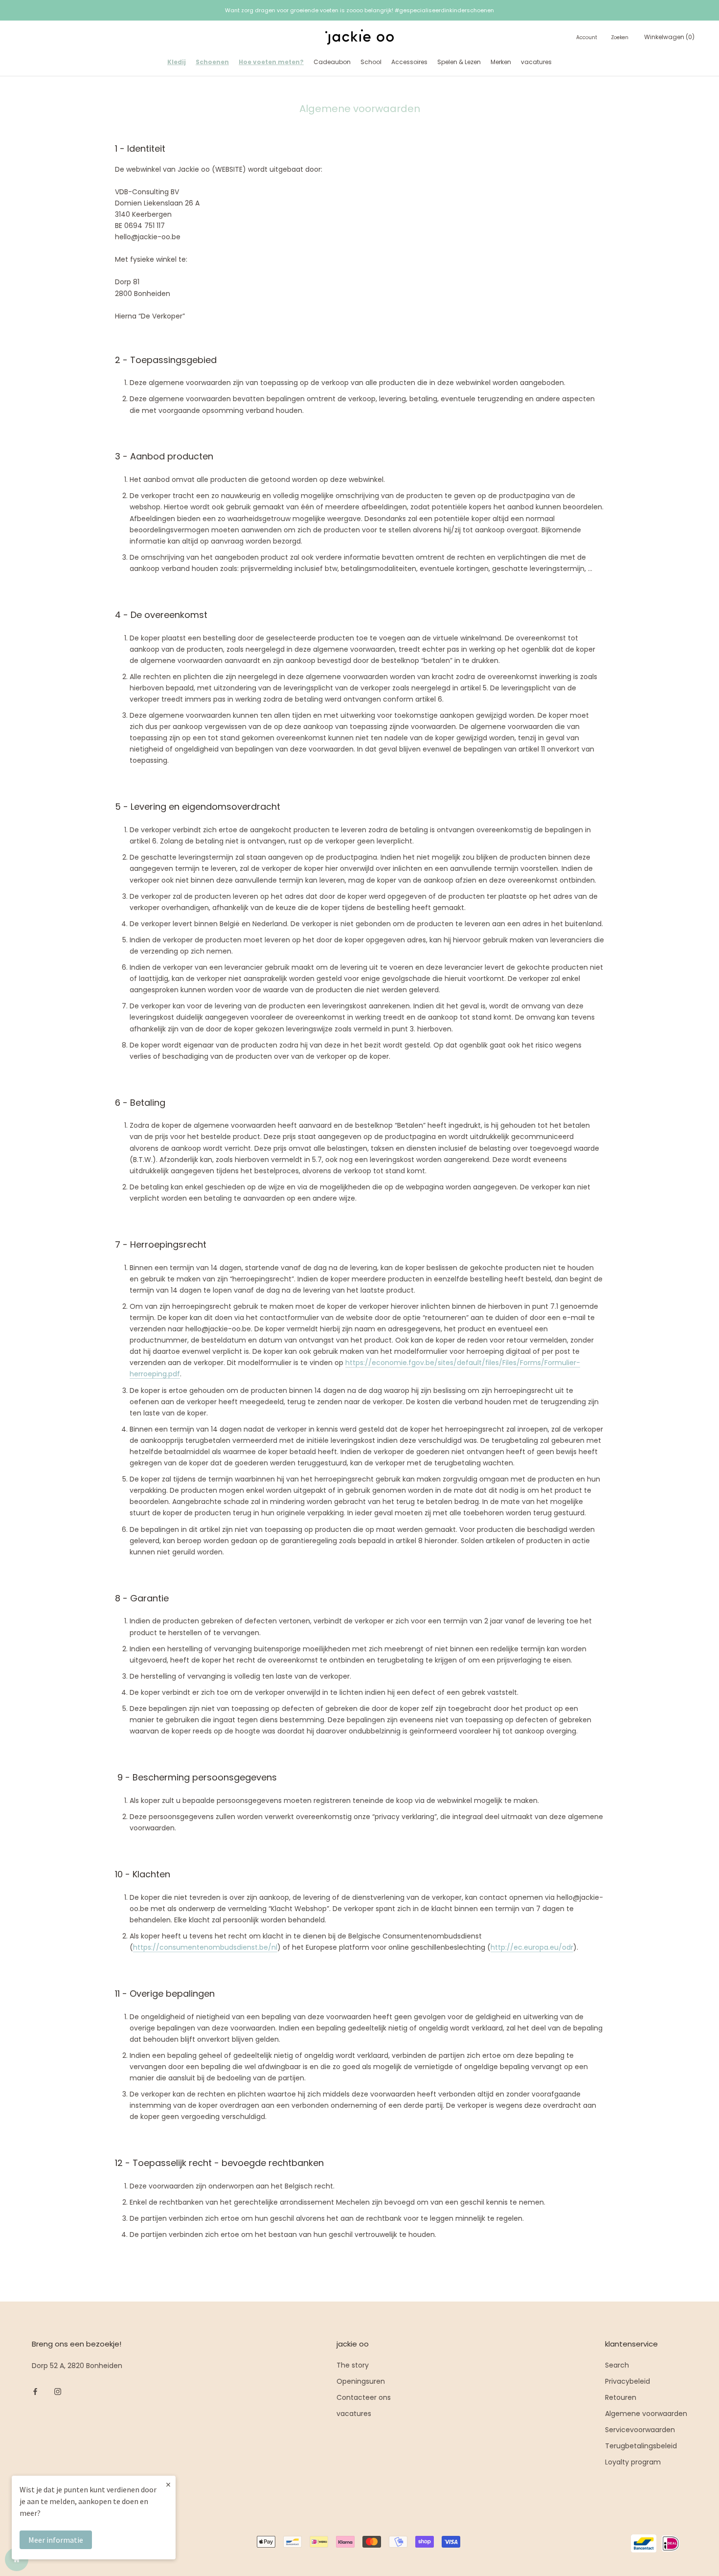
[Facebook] (35, 2391)
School (371, 62)
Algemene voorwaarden (646, 2414)
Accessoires (409, 62)
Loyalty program (633, 2462)
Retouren (621, 2397)
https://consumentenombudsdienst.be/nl (205, 1947)
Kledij (177, 62)
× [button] (168, 2484)
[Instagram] (58, 2391)
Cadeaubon (332, 62)
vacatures (536, 62)
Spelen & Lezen (459, 62)
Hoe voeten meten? (271, 62)
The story (353, 2365)
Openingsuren (361, 2381)
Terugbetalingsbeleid (641, 2446)
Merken (501, 62)
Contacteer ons (364, 2397)
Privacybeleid (628, 2381)
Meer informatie (56, 2540)
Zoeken (620, 37)
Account (587, 37)
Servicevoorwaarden (640, 2430)
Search (617, 2365)
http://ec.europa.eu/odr (532, 1947)
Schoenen (212, 62)
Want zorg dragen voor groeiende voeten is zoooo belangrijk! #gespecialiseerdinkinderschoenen (359, 10)
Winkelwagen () (669, 37)
